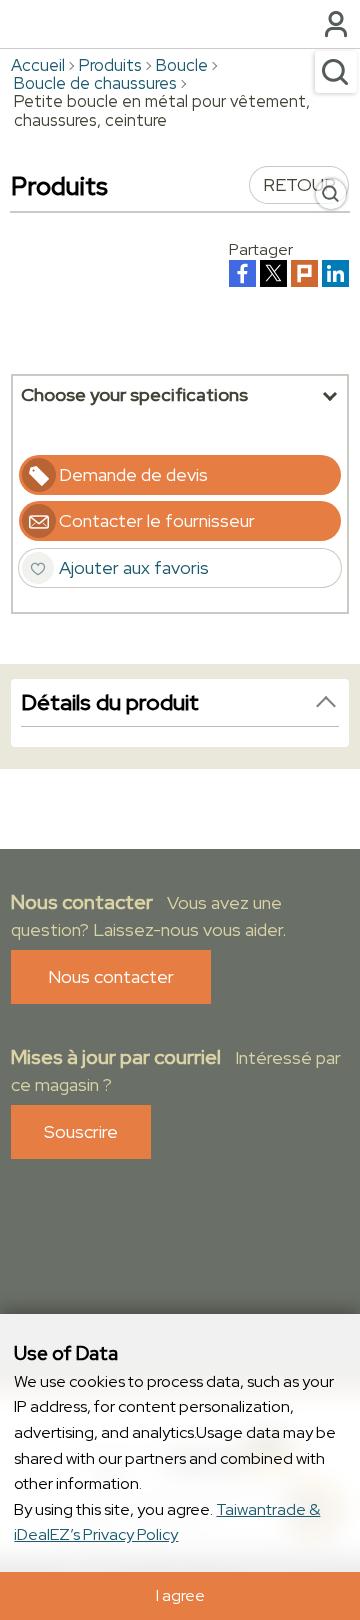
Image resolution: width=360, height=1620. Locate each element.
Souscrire (81, 1131)
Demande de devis (133, 474)
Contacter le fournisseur (157, 520)
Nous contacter (111, 976)
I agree (180, 1595)
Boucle (182, 65)
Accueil (38, 65)
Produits (110, 65)
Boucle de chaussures (95, 83)
